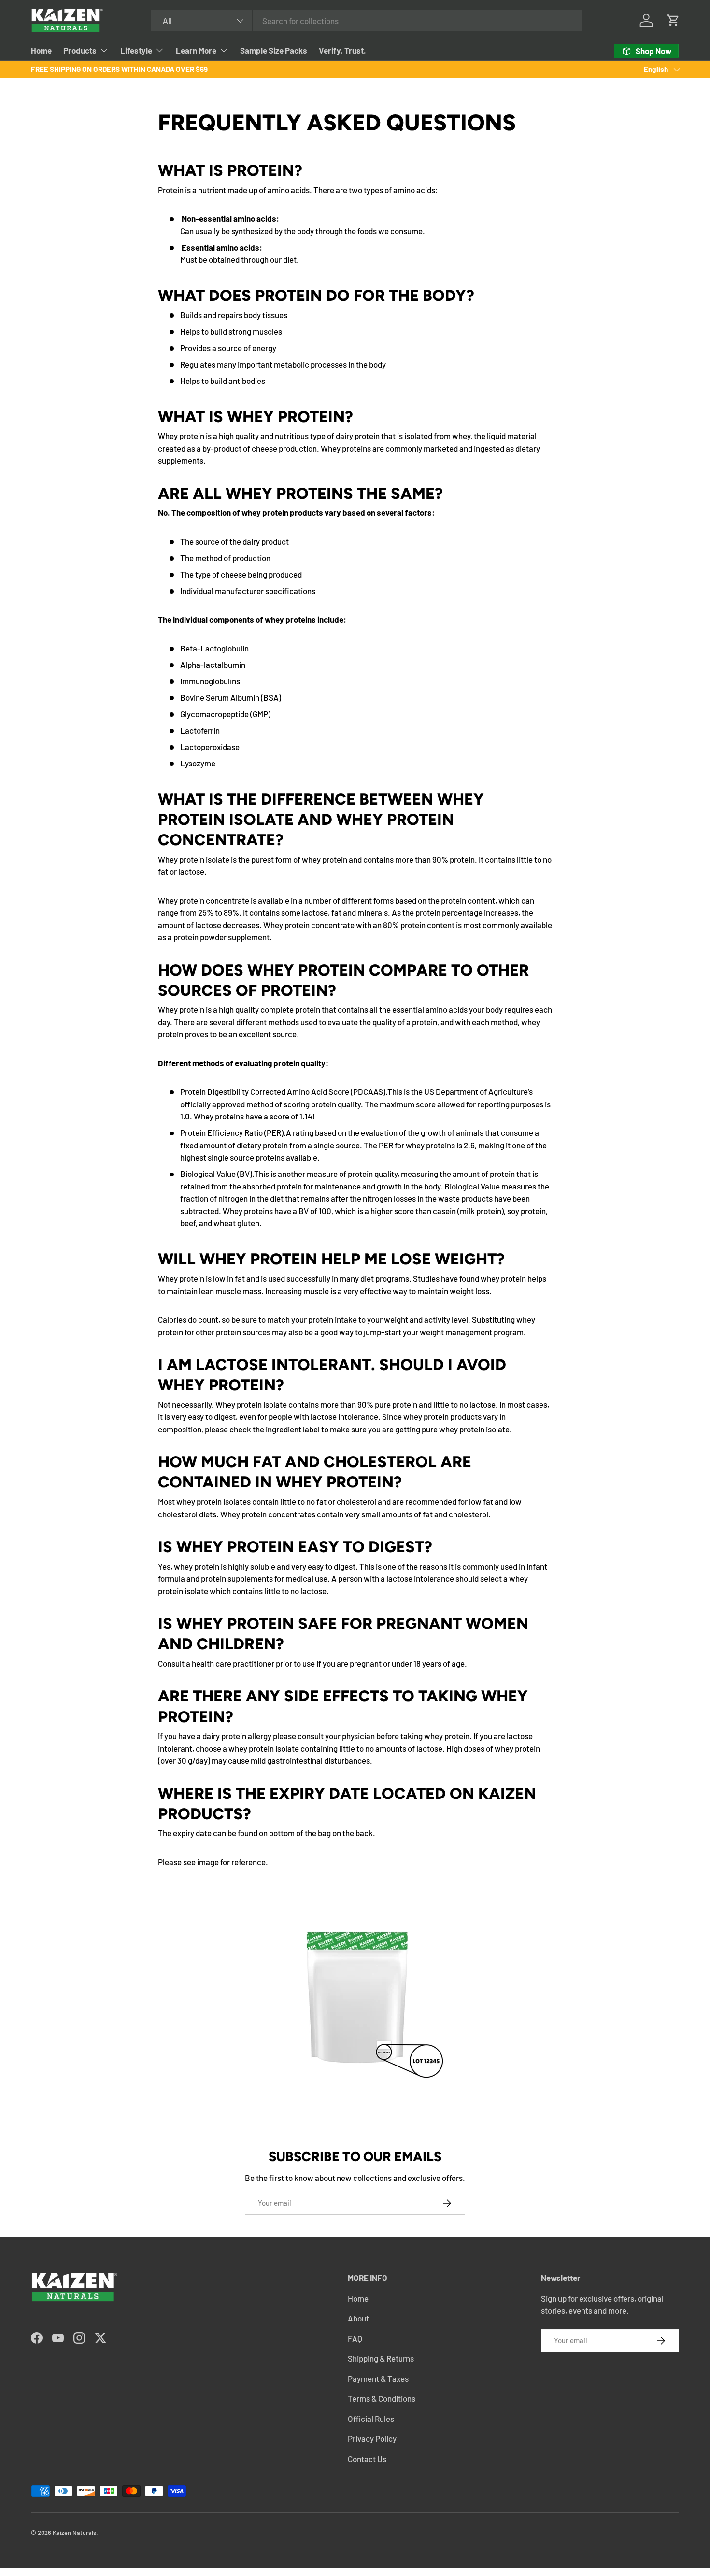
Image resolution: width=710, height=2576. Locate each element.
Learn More (196, 50)
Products (80, 50)
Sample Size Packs (274, 50)
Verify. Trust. (342, 50)
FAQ (355, 2338)
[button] (673, 20)
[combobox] (367, 21)
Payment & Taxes (378, 2378)
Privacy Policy (372, 2438)
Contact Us (367, 2459)
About (358, 2318)
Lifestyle (136, 50)
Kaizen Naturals (74, 2533)
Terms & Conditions (382, 2398)
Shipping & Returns (381, 2358)
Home (41, 50)
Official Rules (371, 2419)
